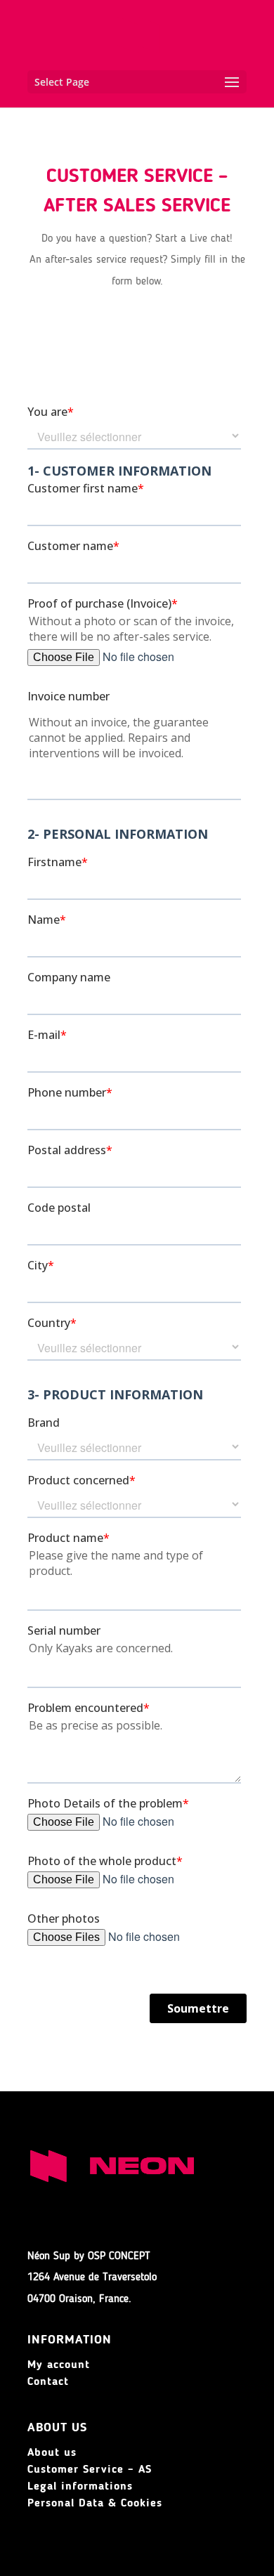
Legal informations (80, 2487)
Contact (48, 2382)
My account (59, 2365)
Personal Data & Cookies (95, 2504)
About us (52, 2453)
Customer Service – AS (90, 2470)
